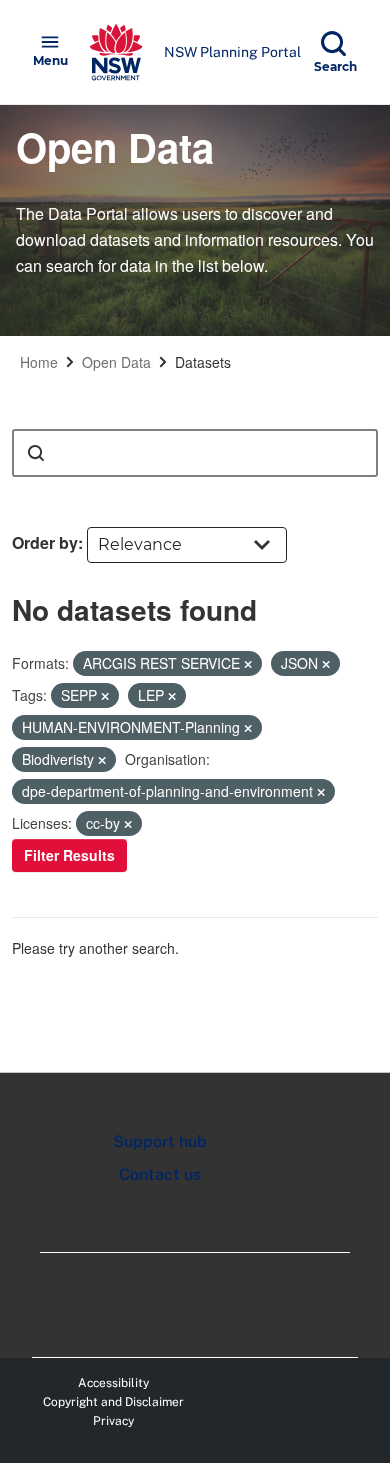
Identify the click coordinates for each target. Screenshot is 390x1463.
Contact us (160, 1174)
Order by (45, 542)
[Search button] (36, 453)
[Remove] (248, 664)
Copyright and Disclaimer (113, 1402)
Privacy (113, 1421)
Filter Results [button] (69, 855)
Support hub (160, 1141)
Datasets (203, 362)
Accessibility (113, 1383)
